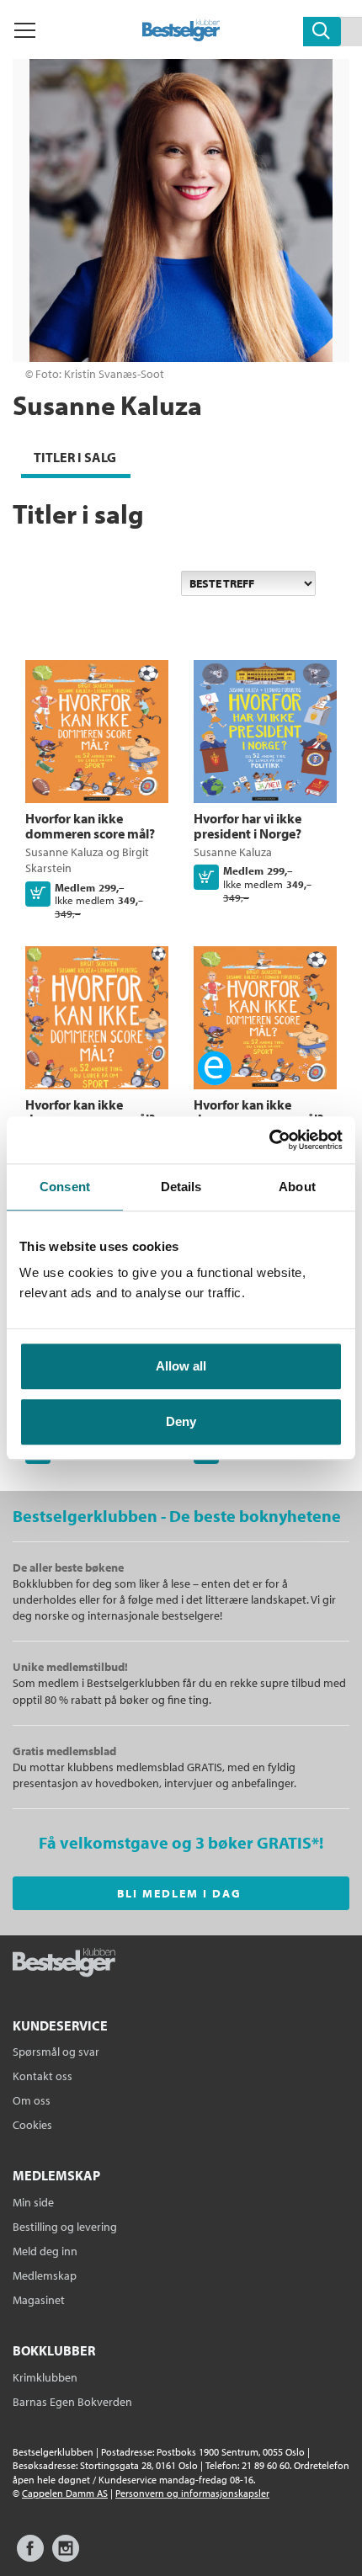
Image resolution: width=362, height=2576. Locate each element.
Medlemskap (45, 2275)
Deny (181, 1421)
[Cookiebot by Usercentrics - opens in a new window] (269, 1140)
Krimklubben (45, 2377)
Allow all (181, 1366)
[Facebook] (30, 2556)
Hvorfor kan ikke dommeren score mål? (90, 826)
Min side (33, 2202)
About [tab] (297, 1187)
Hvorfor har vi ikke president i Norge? (248, 826)
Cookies (32, 2125)
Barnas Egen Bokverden (72, 2402)
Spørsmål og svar (56, 2052)
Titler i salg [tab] (75, 457)
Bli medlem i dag (179, 1893)
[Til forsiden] (181, 36)
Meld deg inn (45, 2251)
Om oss (32, 2100)
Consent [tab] (65, 1187)
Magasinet (39, 2300)
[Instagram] (66, 2556)
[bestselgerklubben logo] (64, 1964)
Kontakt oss (43, 2076)
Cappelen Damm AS (65, 2493)
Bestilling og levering (65, 2227)
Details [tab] (181, 1187)
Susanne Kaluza (64, 852)
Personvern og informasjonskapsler (192, 2493)
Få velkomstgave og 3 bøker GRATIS (175, 1842)
